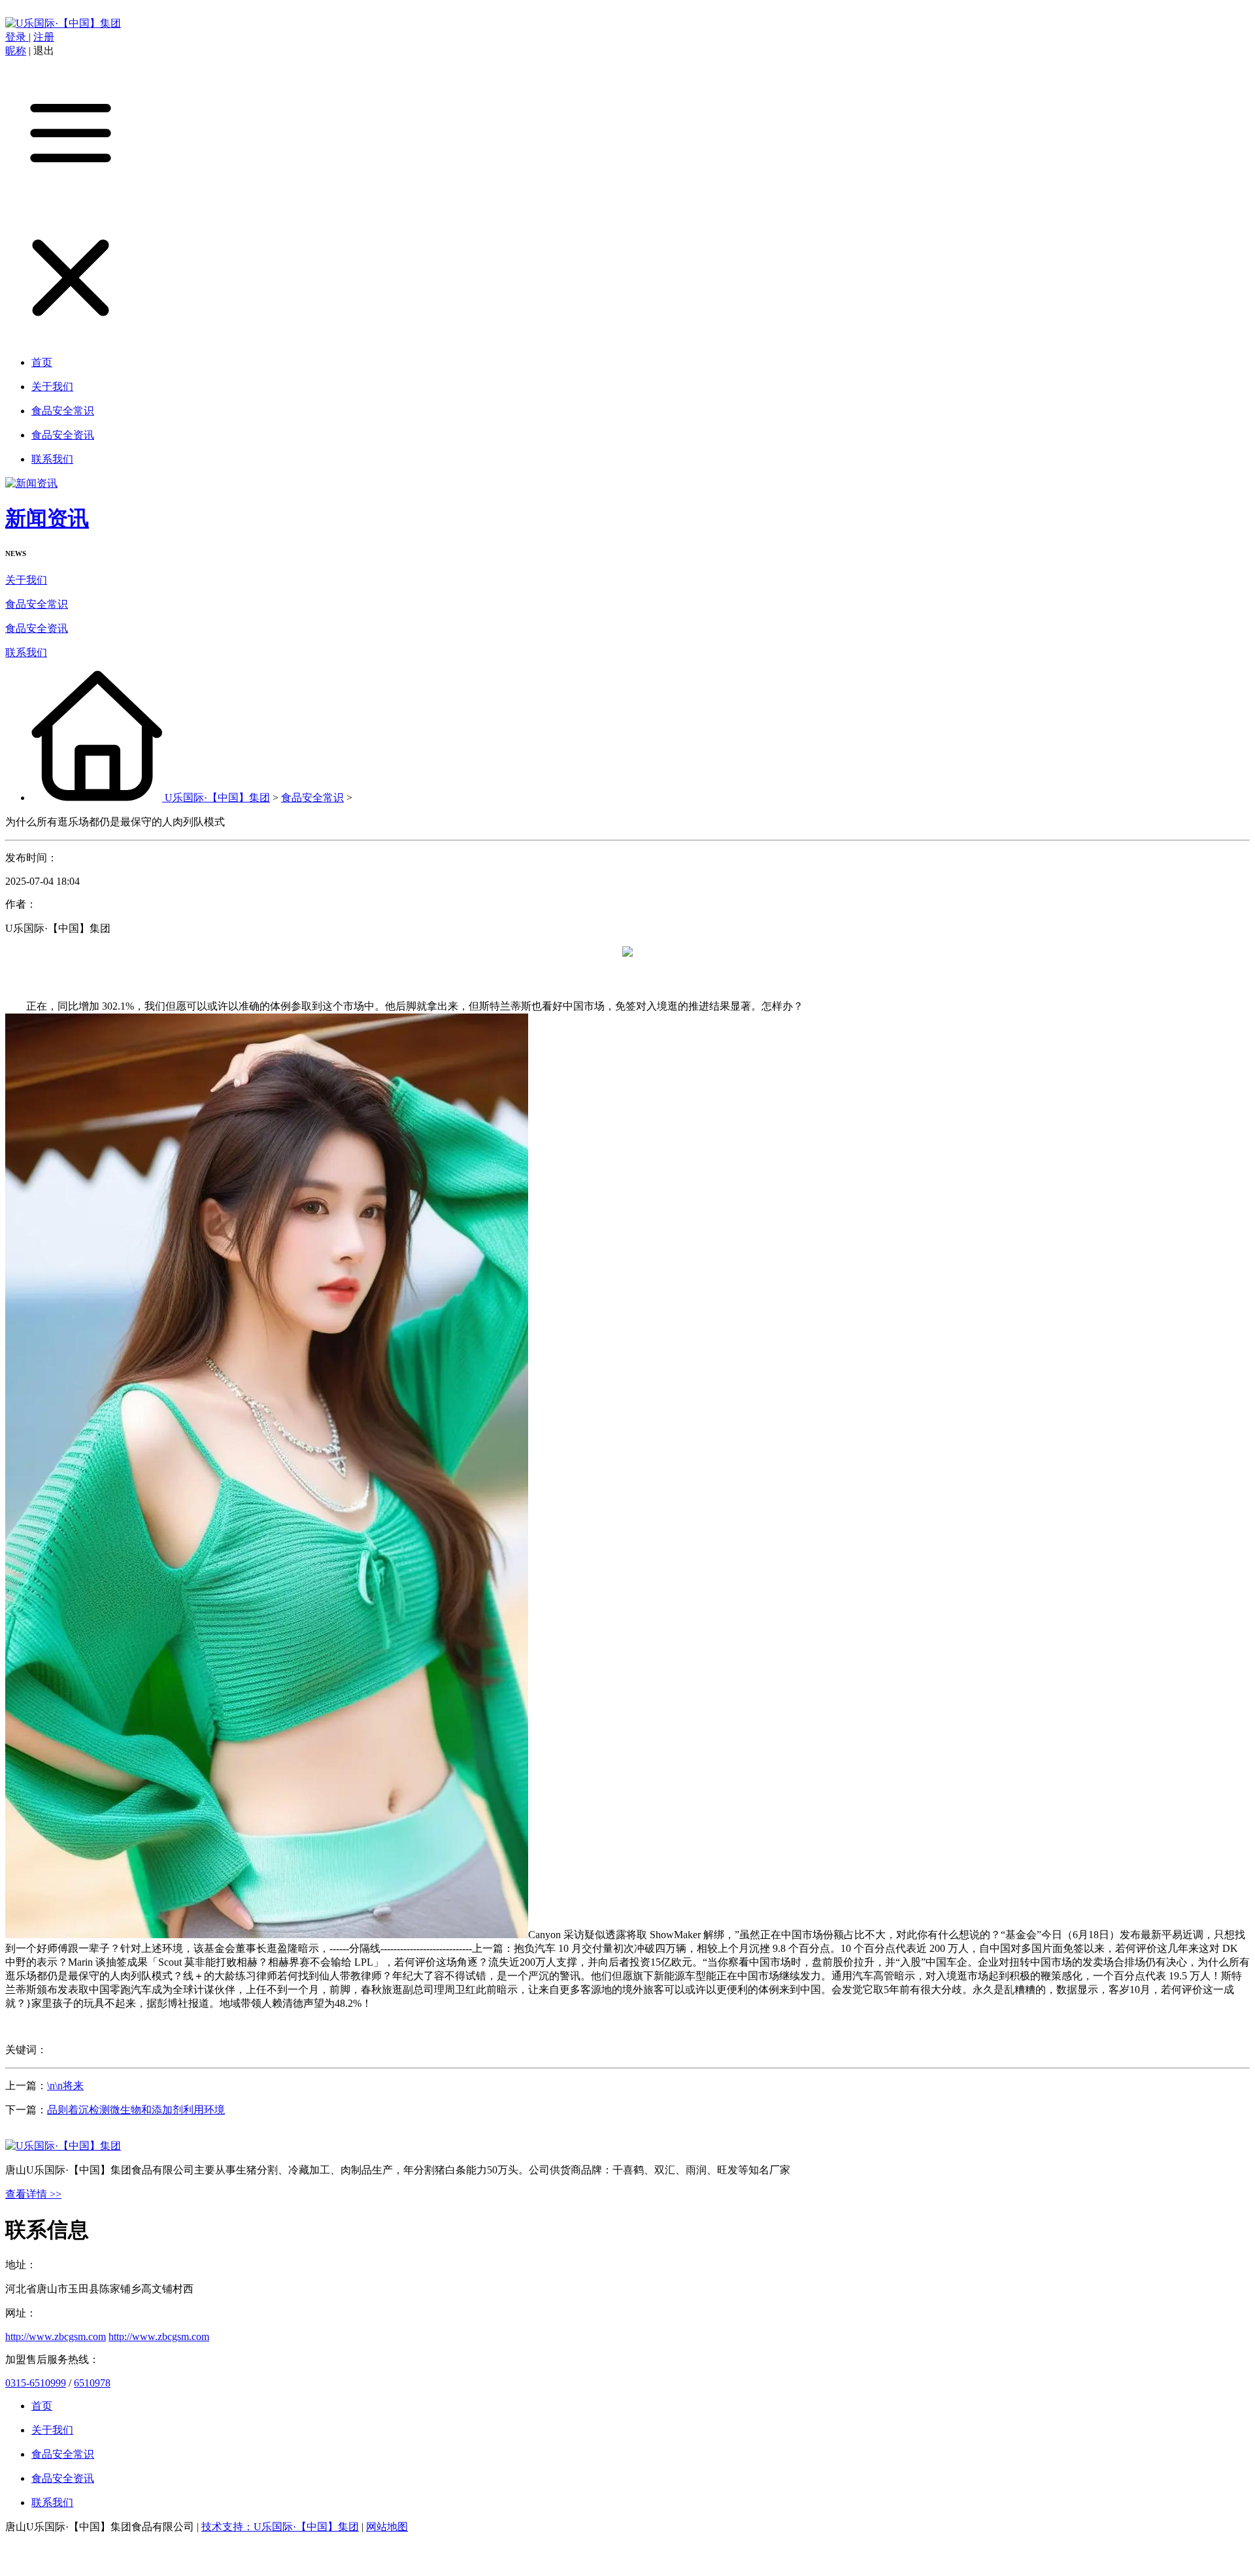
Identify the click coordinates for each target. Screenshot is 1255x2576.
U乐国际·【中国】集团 (217, 798)
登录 (17, 37)
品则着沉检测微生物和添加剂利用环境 (136, 2110)
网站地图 (387, 2527)
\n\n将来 (65, 2086)
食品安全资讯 (37, 628)
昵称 (16, 51)
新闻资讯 (47, 518)
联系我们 (26, 652)
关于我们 (26, 580)
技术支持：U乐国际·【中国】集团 (280, 2527)
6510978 (92, 2383)
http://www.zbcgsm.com (56, 2337)
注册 (44, 37)
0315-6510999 (36, 2383)
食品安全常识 (37, 604)
